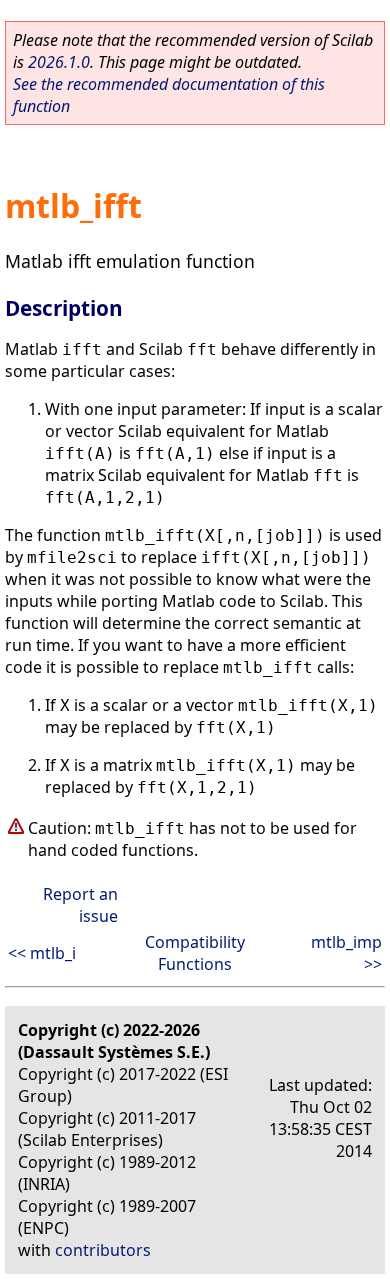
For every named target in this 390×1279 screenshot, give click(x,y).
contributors (103, 1250)
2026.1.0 (59, 62)
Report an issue (80, 905)
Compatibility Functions (195, 953)
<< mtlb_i (42, 953)
